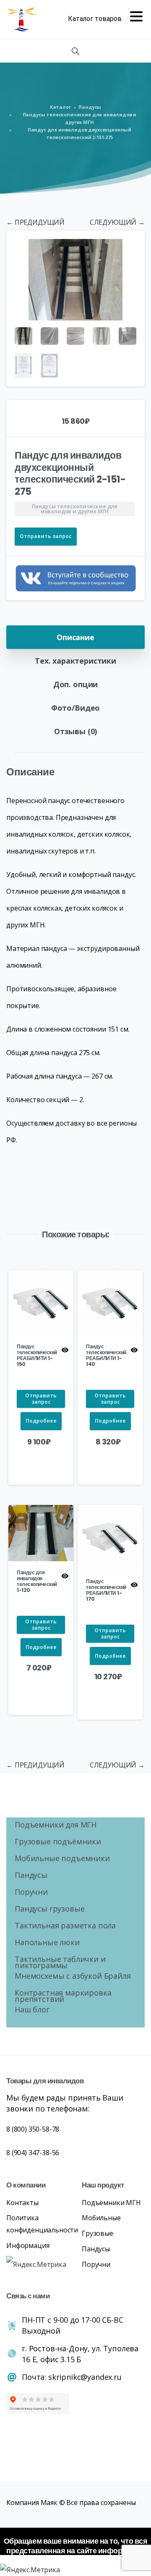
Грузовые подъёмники (58, 1842)
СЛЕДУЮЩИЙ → (117, 222)
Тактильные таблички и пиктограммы (60, 1963)
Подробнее (41, 1421)
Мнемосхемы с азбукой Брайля (73, 1977)
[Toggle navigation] (105, 19)
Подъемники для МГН (56, 1826)
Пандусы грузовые (49, 1910)
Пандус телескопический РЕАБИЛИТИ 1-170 (106, 1590)
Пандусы (90, 107)
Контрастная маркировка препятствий (63, 1997)
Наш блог (32, 2010)
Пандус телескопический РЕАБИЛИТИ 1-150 (37, 1355)
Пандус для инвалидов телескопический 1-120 (37, 1581)
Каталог (60, 107)
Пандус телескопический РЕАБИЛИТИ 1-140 (106, 1355)
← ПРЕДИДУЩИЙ (35, 222)
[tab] (75, 637)
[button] (130, 245)
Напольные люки (47, 1943)
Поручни (31, 1893)
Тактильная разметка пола (65, 1926)
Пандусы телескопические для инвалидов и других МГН (80, 118)
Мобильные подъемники (62, 1859)
